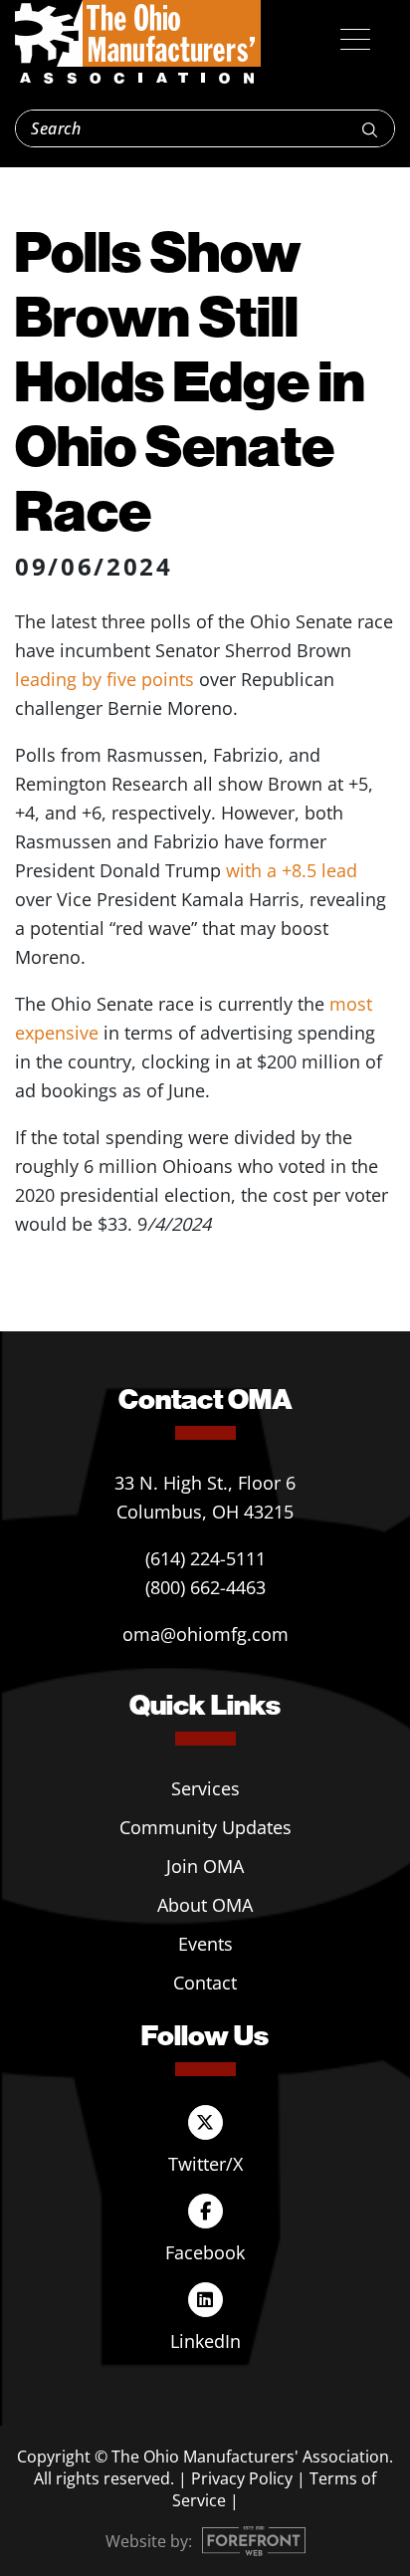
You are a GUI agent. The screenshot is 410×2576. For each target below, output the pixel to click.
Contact (205, 1983)
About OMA (205, 1905)
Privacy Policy (242, 2478)
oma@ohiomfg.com (205, 1634)
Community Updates (205, 1827)
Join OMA (205, 1866)
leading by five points (104, 679)
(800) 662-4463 (205, 1587)
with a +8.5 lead (292, 870)
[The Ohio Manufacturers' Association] (138, 43)
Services (205, 1788)
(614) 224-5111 (205, 1558)
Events (205, 1944)
